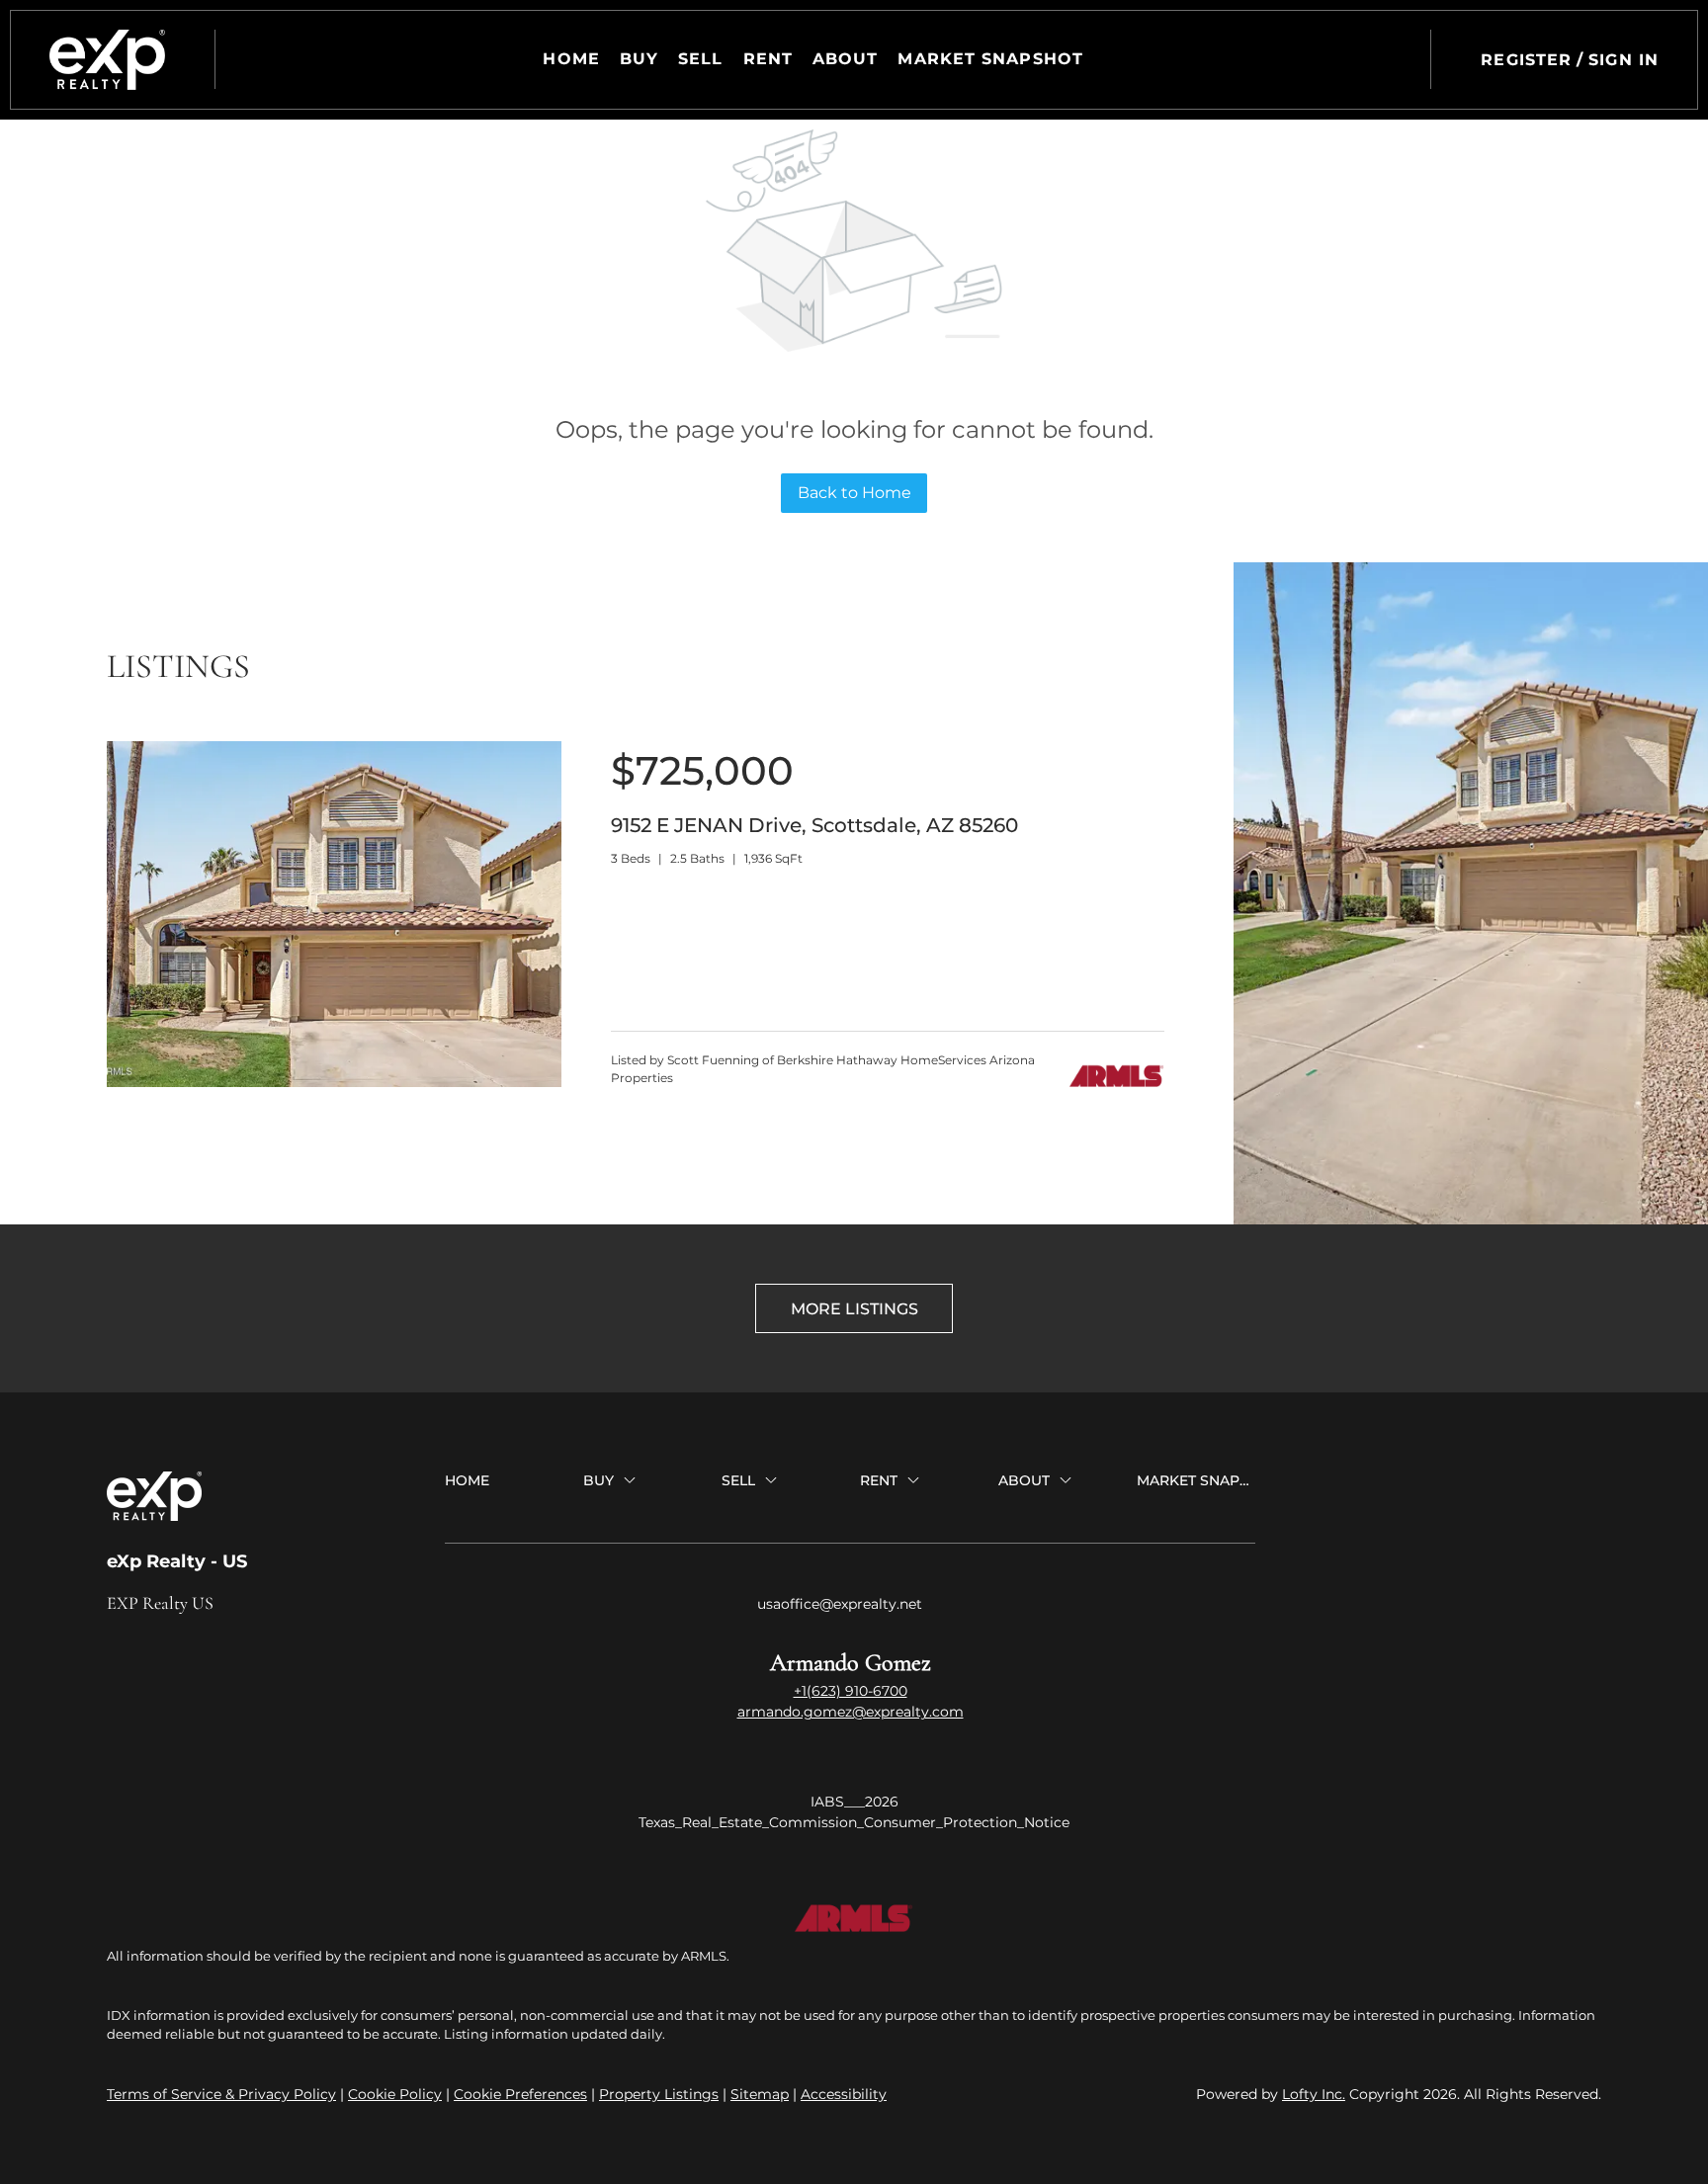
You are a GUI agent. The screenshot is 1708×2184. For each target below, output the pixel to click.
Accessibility (844, 2094)
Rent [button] (768, 59)
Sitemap (760, 2094)
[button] (107, 60)
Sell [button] (700, 59)
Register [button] (1526, 60)
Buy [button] (639, 59)
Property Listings (659, 2094)
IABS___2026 (854, 1802)
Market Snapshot (990, 59)
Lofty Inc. (1314, 2094)
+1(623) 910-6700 (851, 1691)
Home (571, 59)
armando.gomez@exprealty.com (851, 1712)
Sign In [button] (1623, 60)
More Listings (854, 1309)
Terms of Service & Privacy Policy (221, 2094)
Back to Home (854, 493)
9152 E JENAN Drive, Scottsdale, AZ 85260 (814, 825)
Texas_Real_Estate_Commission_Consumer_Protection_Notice (854, 1822)
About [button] (846, 59)
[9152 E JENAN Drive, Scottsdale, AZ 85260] (334, 1082)
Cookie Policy (395, 2094)
